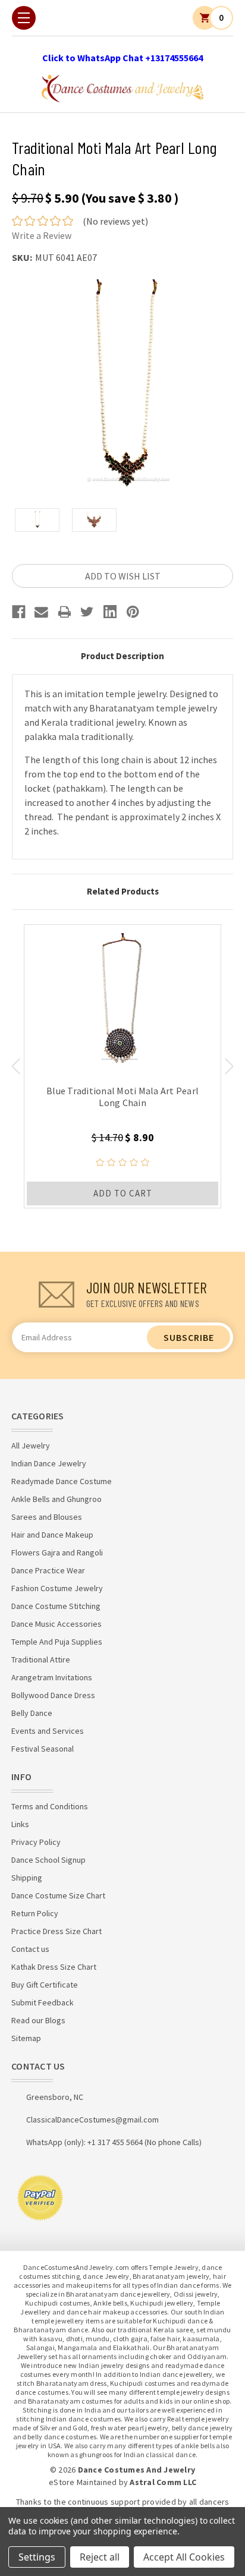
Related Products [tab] (123, 891)
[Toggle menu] (24, 18)
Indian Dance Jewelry (49, 1463)
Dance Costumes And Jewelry (137, 2470)
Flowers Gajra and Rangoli (57, 1552)
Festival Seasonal (43, 1749)
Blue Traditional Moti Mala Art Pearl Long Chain (122, 1097)
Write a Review (42, 235)
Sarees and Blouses (47, 1517)
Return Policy (35, 1913)
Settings (37, 2557)
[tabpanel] (122, 1066)
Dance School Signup (48, 1860)
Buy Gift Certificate (45, 1985)
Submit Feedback (43, 2002)
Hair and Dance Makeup (52, 1535)
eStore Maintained (83, 2482)
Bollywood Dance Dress (53, 1695)
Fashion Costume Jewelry (57, 1588)
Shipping (27, 1878)
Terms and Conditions (50, 1806)
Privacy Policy (36, 1842)
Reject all (100, 2557)
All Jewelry (31, 1446)
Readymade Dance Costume (62, 1481)
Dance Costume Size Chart (58, 1895)
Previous (16, 1066)
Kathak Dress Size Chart (54, 1967)
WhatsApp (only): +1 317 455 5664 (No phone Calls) (114, 2142)
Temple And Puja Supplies (57, 1642)
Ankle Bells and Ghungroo (56, 1499)
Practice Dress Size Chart (56, 1931)
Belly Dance (32, 1713)
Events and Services (48, 1731)
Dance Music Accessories (56, 1624)
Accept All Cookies (184, 2557)
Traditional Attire (41, 1659)
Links (20, 1824)
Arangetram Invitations (52, 1677)
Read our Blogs (38, 2020)
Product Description (122, 656)
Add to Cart (123, 1193)
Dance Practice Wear (48, 1570)
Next (229, 1066)
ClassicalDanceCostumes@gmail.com (92, 2120)
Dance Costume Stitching (56, 1606)
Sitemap (26, 2038)
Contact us (30, 1949)
